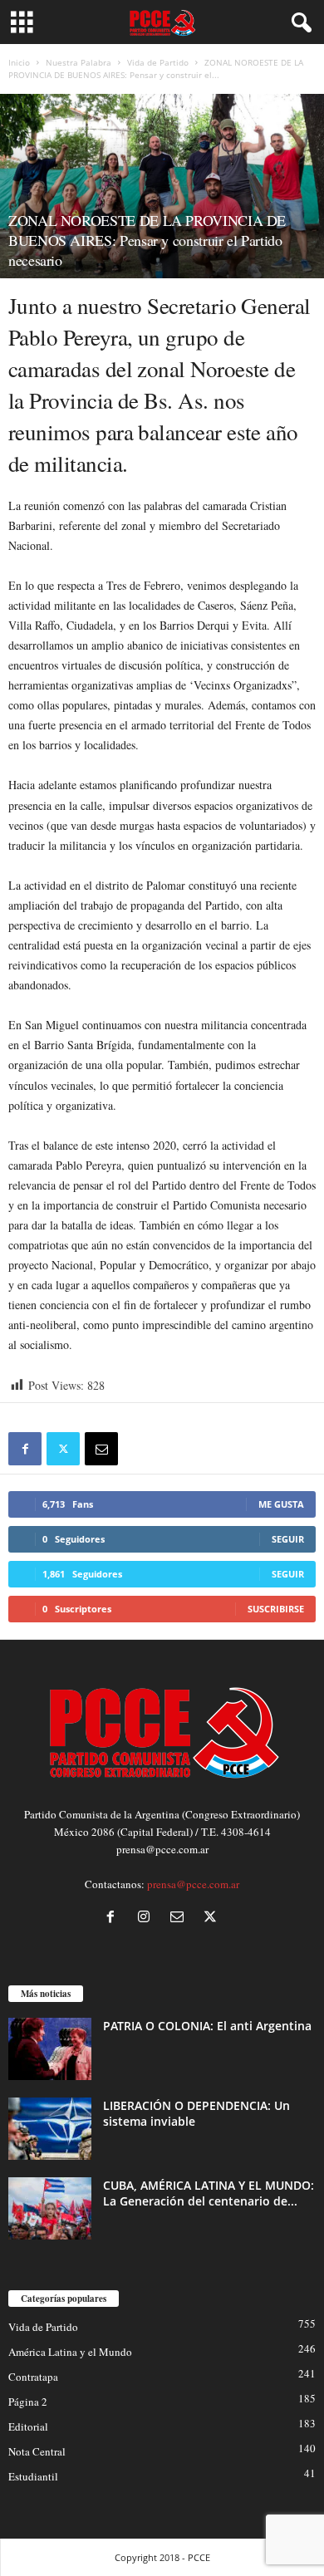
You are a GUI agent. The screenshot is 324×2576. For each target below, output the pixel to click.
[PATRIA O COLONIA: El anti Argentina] (50, 2049)
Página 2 (28, 2402)
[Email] (101, 1449)
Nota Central (37, 2451)
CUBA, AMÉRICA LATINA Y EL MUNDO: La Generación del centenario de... (209, 2193)
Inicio (19, 62)
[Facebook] (25, 1449)
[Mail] (180, 1918)
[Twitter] (63, 1449)
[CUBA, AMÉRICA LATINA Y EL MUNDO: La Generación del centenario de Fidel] (50, 2208)
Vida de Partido (158, 62)
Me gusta (281, 1504)
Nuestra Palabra (79, 62)
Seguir (288, 1539)
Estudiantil (33, 2476)
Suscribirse (276, 1609)
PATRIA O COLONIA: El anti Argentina (207, 2026)
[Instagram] (147, 1918)
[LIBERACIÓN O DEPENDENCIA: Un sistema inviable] (50, 2129)
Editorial (28, 2426)
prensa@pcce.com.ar (193, 1884)
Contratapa (33, 2377)
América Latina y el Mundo (70, 2352)
